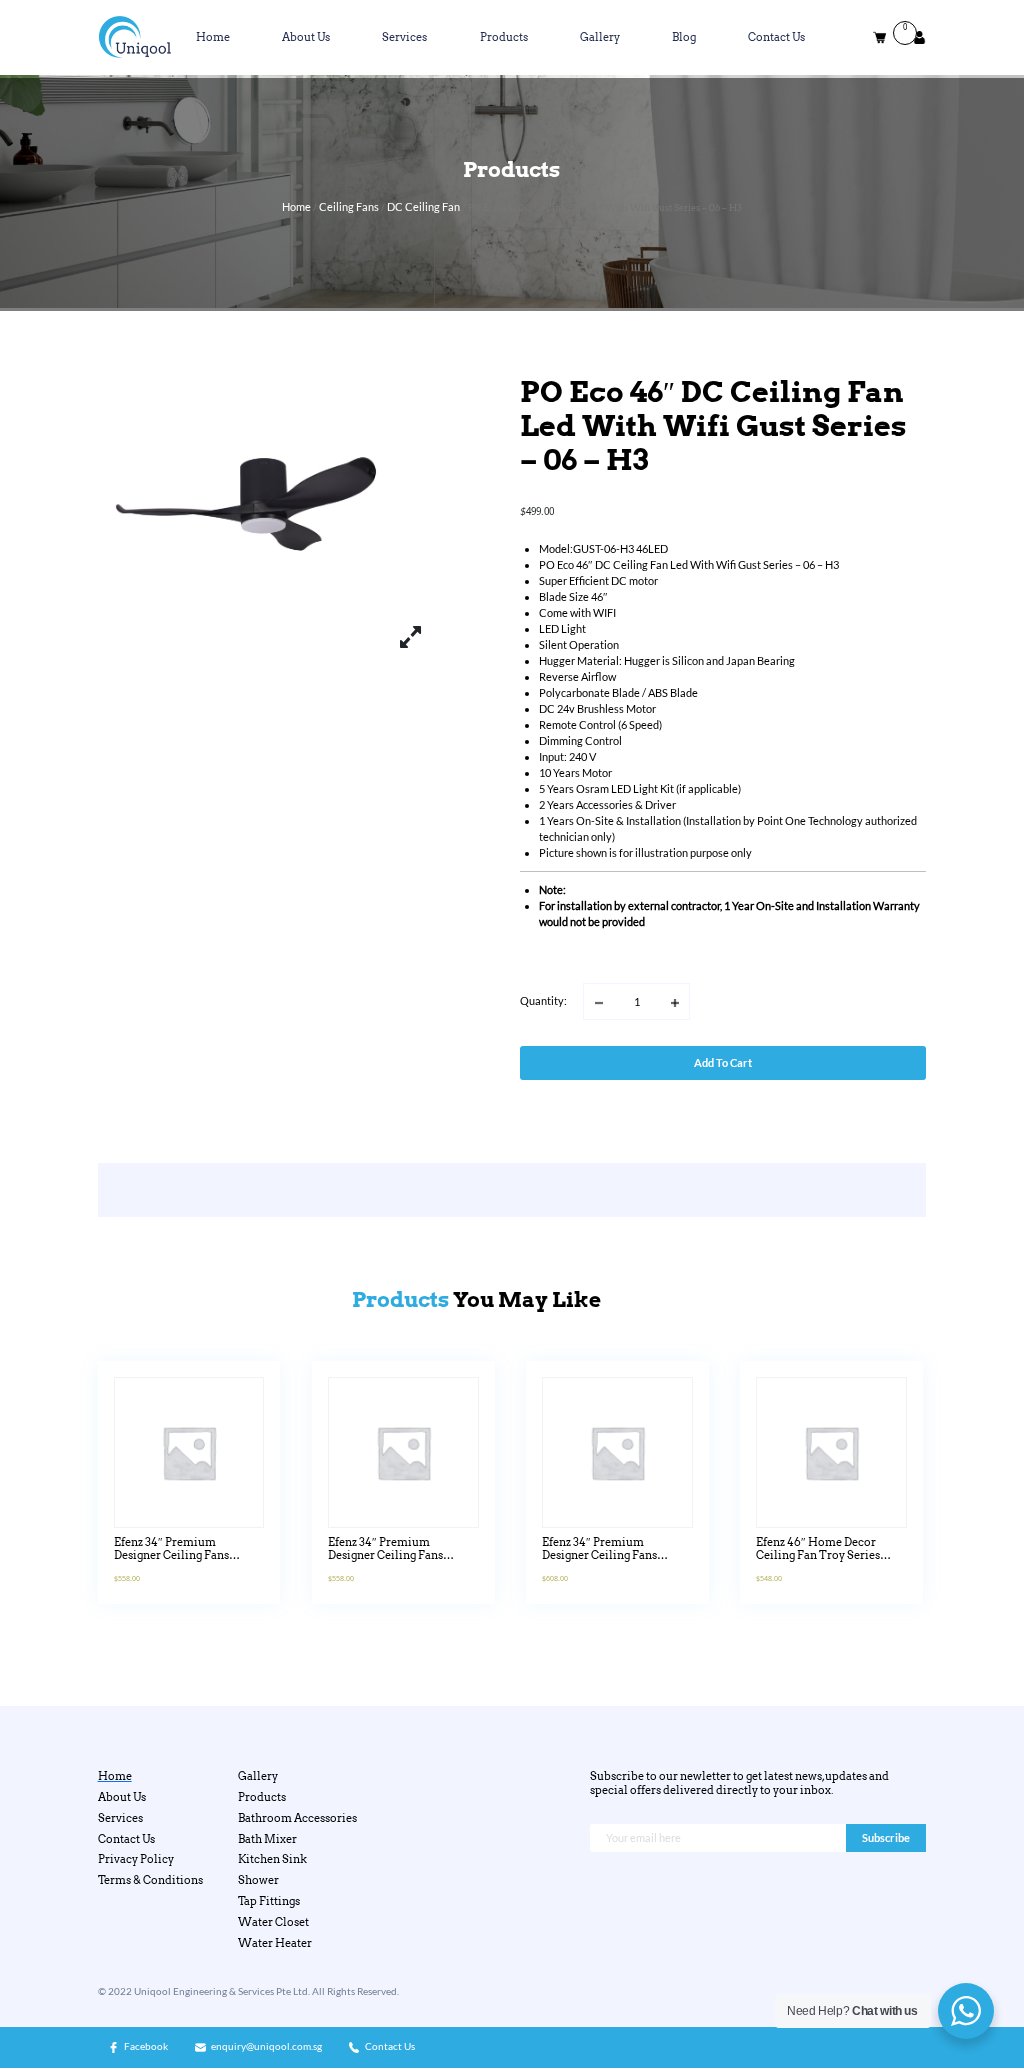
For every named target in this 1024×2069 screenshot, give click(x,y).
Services (404, 37)
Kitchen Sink (272, 1859)
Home (213, 37)
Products (504, 37)
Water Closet (273, 1922)
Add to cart (723, 1062)
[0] (879, 37)
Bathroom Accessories (297, 1818)
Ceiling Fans (349, 206)
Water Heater (275, 1943)
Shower (258, 1880)
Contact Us (776, 37)
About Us (306, 37)
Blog (684, 37)
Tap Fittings (269, 1901)
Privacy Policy (136, 1859)
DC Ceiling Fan (423, 206)
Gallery (600, 37)
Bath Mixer (267, 1839)
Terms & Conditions (150, 1880)
